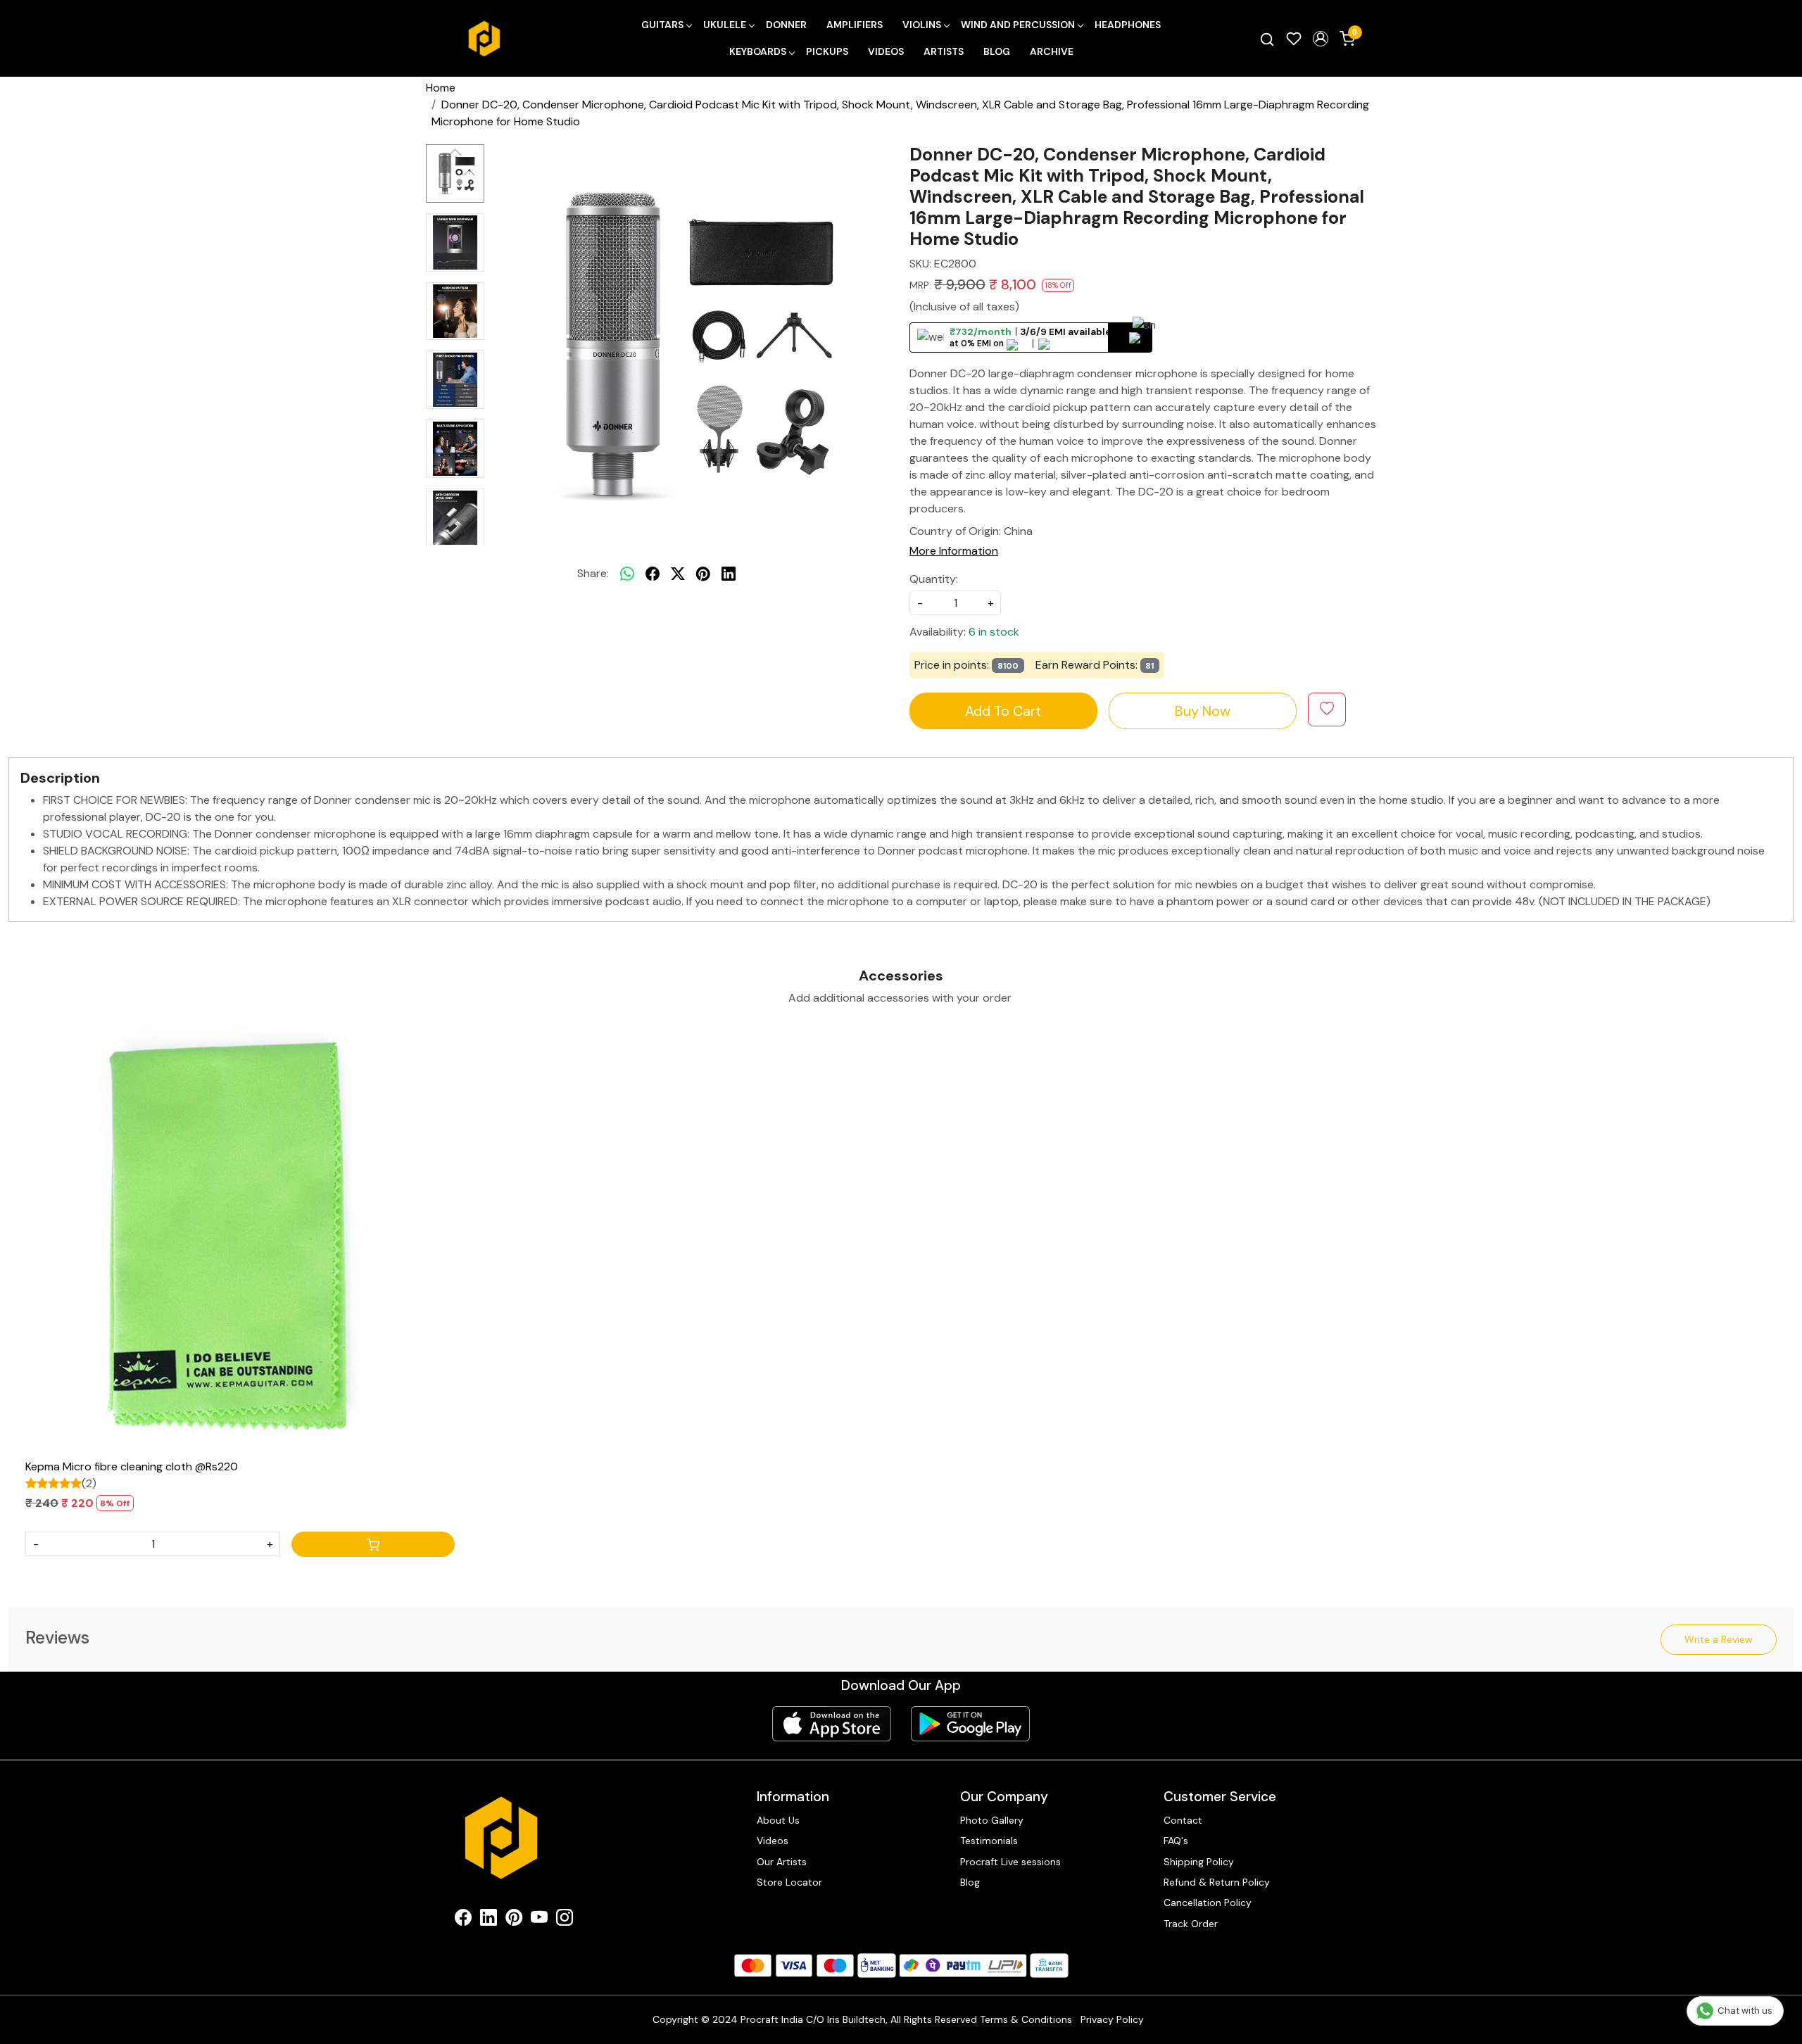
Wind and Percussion (1018, 25)
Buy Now (1203, 711)
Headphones (1128, 25)
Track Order (1191, 1924)
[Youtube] (539, 1920)
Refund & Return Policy (1217, 1882)
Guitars (662, 25)
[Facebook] (463, 1920)
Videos (886, 51)
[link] (1267, 39)
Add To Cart (1003, 711)
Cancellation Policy (1208, 1903)
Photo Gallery (992, 1820)
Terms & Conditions (1026, 2019)
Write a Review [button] (1719, 1639)
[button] (1321, 39)
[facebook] (653, 574)
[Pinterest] (514, 1920)
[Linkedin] (489, 1920)
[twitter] (678, 574)
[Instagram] (565, 1920)
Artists (944, 51)
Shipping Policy (1199, 1862)
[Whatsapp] (627, 574)
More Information (954, 551)
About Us (778, 1820)
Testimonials (989, 1841)
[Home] (484, 39)
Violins (922, 25)
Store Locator (789, 1882)
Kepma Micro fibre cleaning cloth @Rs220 (132, 1466)
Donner (786, 25)
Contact (1183, 1820)
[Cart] (373, 1544)
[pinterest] (703, 574)
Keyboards (758, 51)
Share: (593, 573)
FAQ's (1176, 1841)
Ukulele (725, 25)
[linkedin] (729, 574)
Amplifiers (855, 25)
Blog (997, 51)
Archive (1052, 51)
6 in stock (994, 632)
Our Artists (782, 1862)
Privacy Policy (1112, 2019)
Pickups (827, 51)
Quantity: (934, 579)
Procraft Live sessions (1010, 1862)
